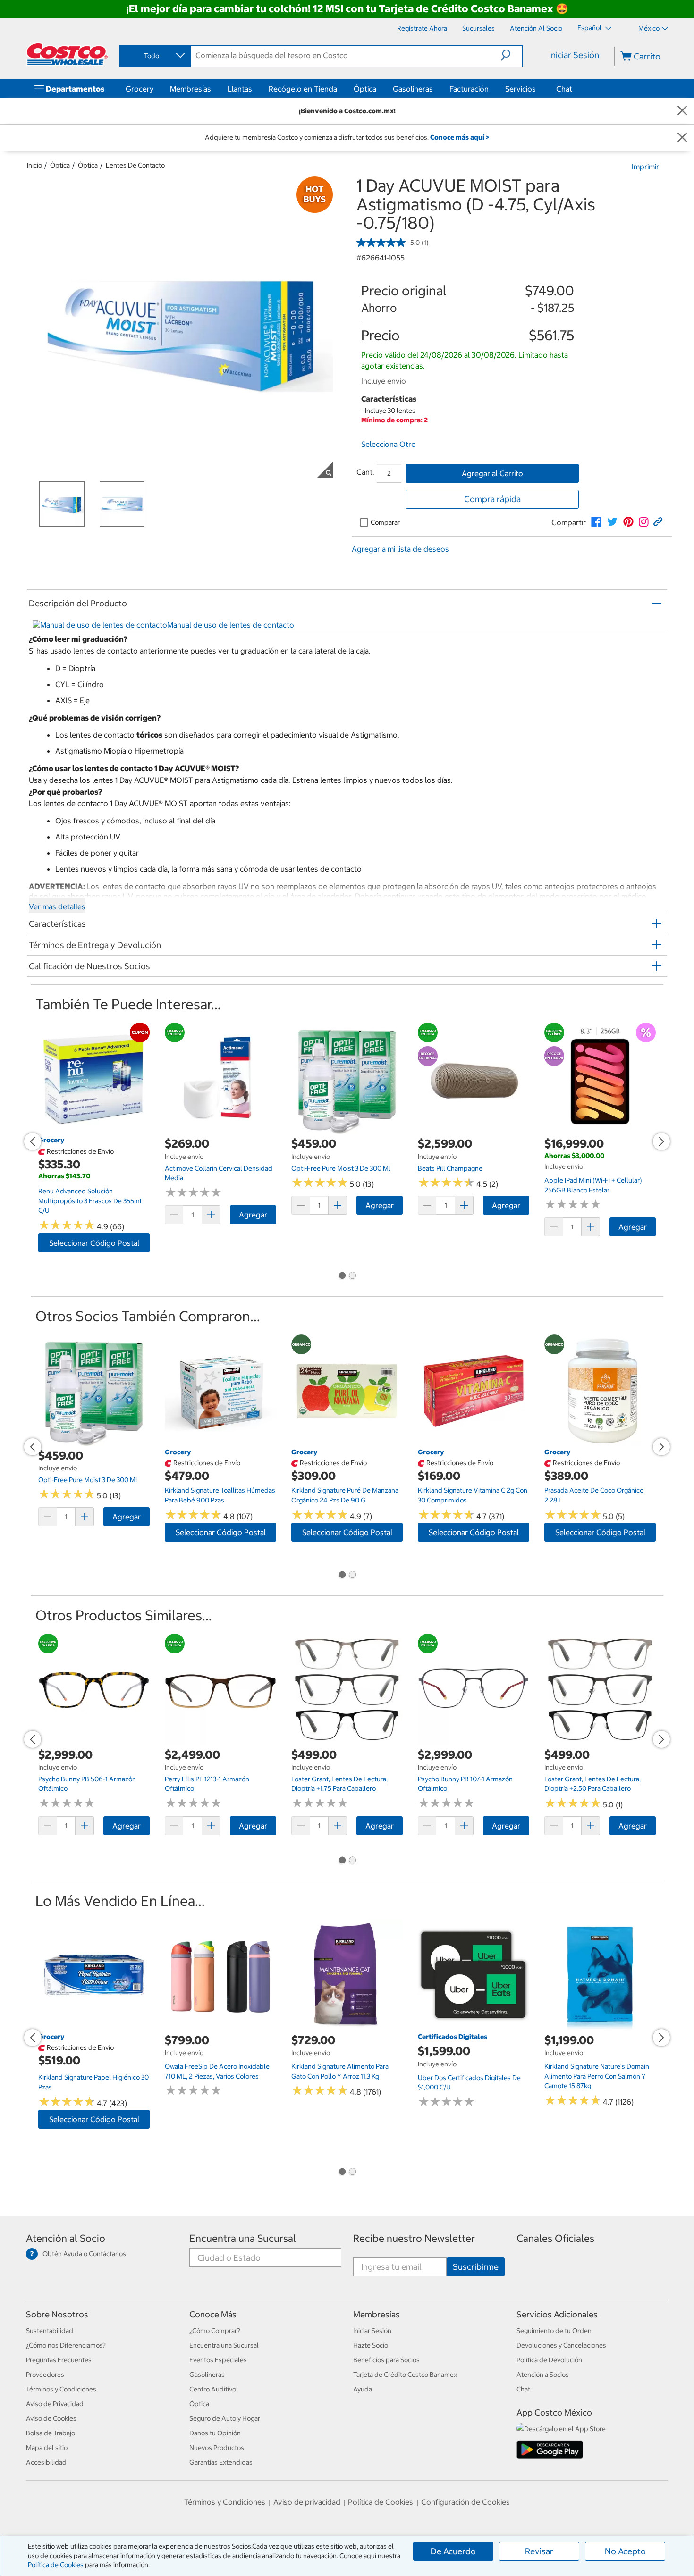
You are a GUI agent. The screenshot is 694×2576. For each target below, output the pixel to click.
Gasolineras (413, 89)
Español (590, 28)
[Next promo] (661, 1141)
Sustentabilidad (50, 2331)
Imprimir (645, 167)
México (649, 28)
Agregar (253, 1215)
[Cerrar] (682, 111)
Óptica (365, 89)
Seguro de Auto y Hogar (225, 2418)
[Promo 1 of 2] (342, 1276)
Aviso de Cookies (51, 2418)
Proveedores (45, 2375)
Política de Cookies (56, 2565)
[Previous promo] (33, 1141)
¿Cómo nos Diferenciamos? (66, 2345)
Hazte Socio (371, 2345)
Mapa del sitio (47, 2448)
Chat (564, 89)
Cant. (365, 472)
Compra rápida (492, 499)
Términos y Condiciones (61, 2389)
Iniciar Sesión (574, 55)
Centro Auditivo (213, 2389)
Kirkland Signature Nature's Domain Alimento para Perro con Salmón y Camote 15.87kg (597, 2076)
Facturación (469, 89)
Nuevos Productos (217, 2448)
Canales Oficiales (555, 2238)
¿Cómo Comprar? (215, 2331)
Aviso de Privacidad (55, 2404)
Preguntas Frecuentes (59, 2360)
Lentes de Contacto (135, 165)
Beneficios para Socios (386, 2360)
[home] (67, 54)
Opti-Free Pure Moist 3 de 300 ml (341, 1168)
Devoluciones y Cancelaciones (561, 2345)
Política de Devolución (549, 2360)
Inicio (34, 165)
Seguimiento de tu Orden (554, 2331)
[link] (596, 522)
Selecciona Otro (389, 444)
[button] (512, 55)
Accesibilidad (46, 2462)
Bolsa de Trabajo (51, 2433)
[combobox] (154, 56)
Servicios (520, 89)
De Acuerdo (453, 2551)
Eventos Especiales (218, 2360)
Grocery (140, 89)
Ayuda (363, 2389)
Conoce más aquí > (460, 137)
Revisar (539, 2551)
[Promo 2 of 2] (352, 1276)
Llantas (240, 89)
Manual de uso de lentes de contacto (231, 625)
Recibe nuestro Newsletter (414, 2238)
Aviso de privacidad (307, 2502)
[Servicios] (538, 89)
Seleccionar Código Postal (94, 1243)
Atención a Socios (543, 2375)
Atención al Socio (66, 2238)
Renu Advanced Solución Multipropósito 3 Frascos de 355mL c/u (91, 1201)
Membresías (190, 89)
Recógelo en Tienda (303, 89)
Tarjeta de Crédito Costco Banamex (405, 2375)
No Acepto (625, 2551)
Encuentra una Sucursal (243, 2238)
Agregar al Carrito (492, 473)
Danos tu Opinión (215, 2433)
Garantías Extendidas (221, 2462)
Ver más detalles (57, 906)
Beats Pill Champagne (450, 1168)
